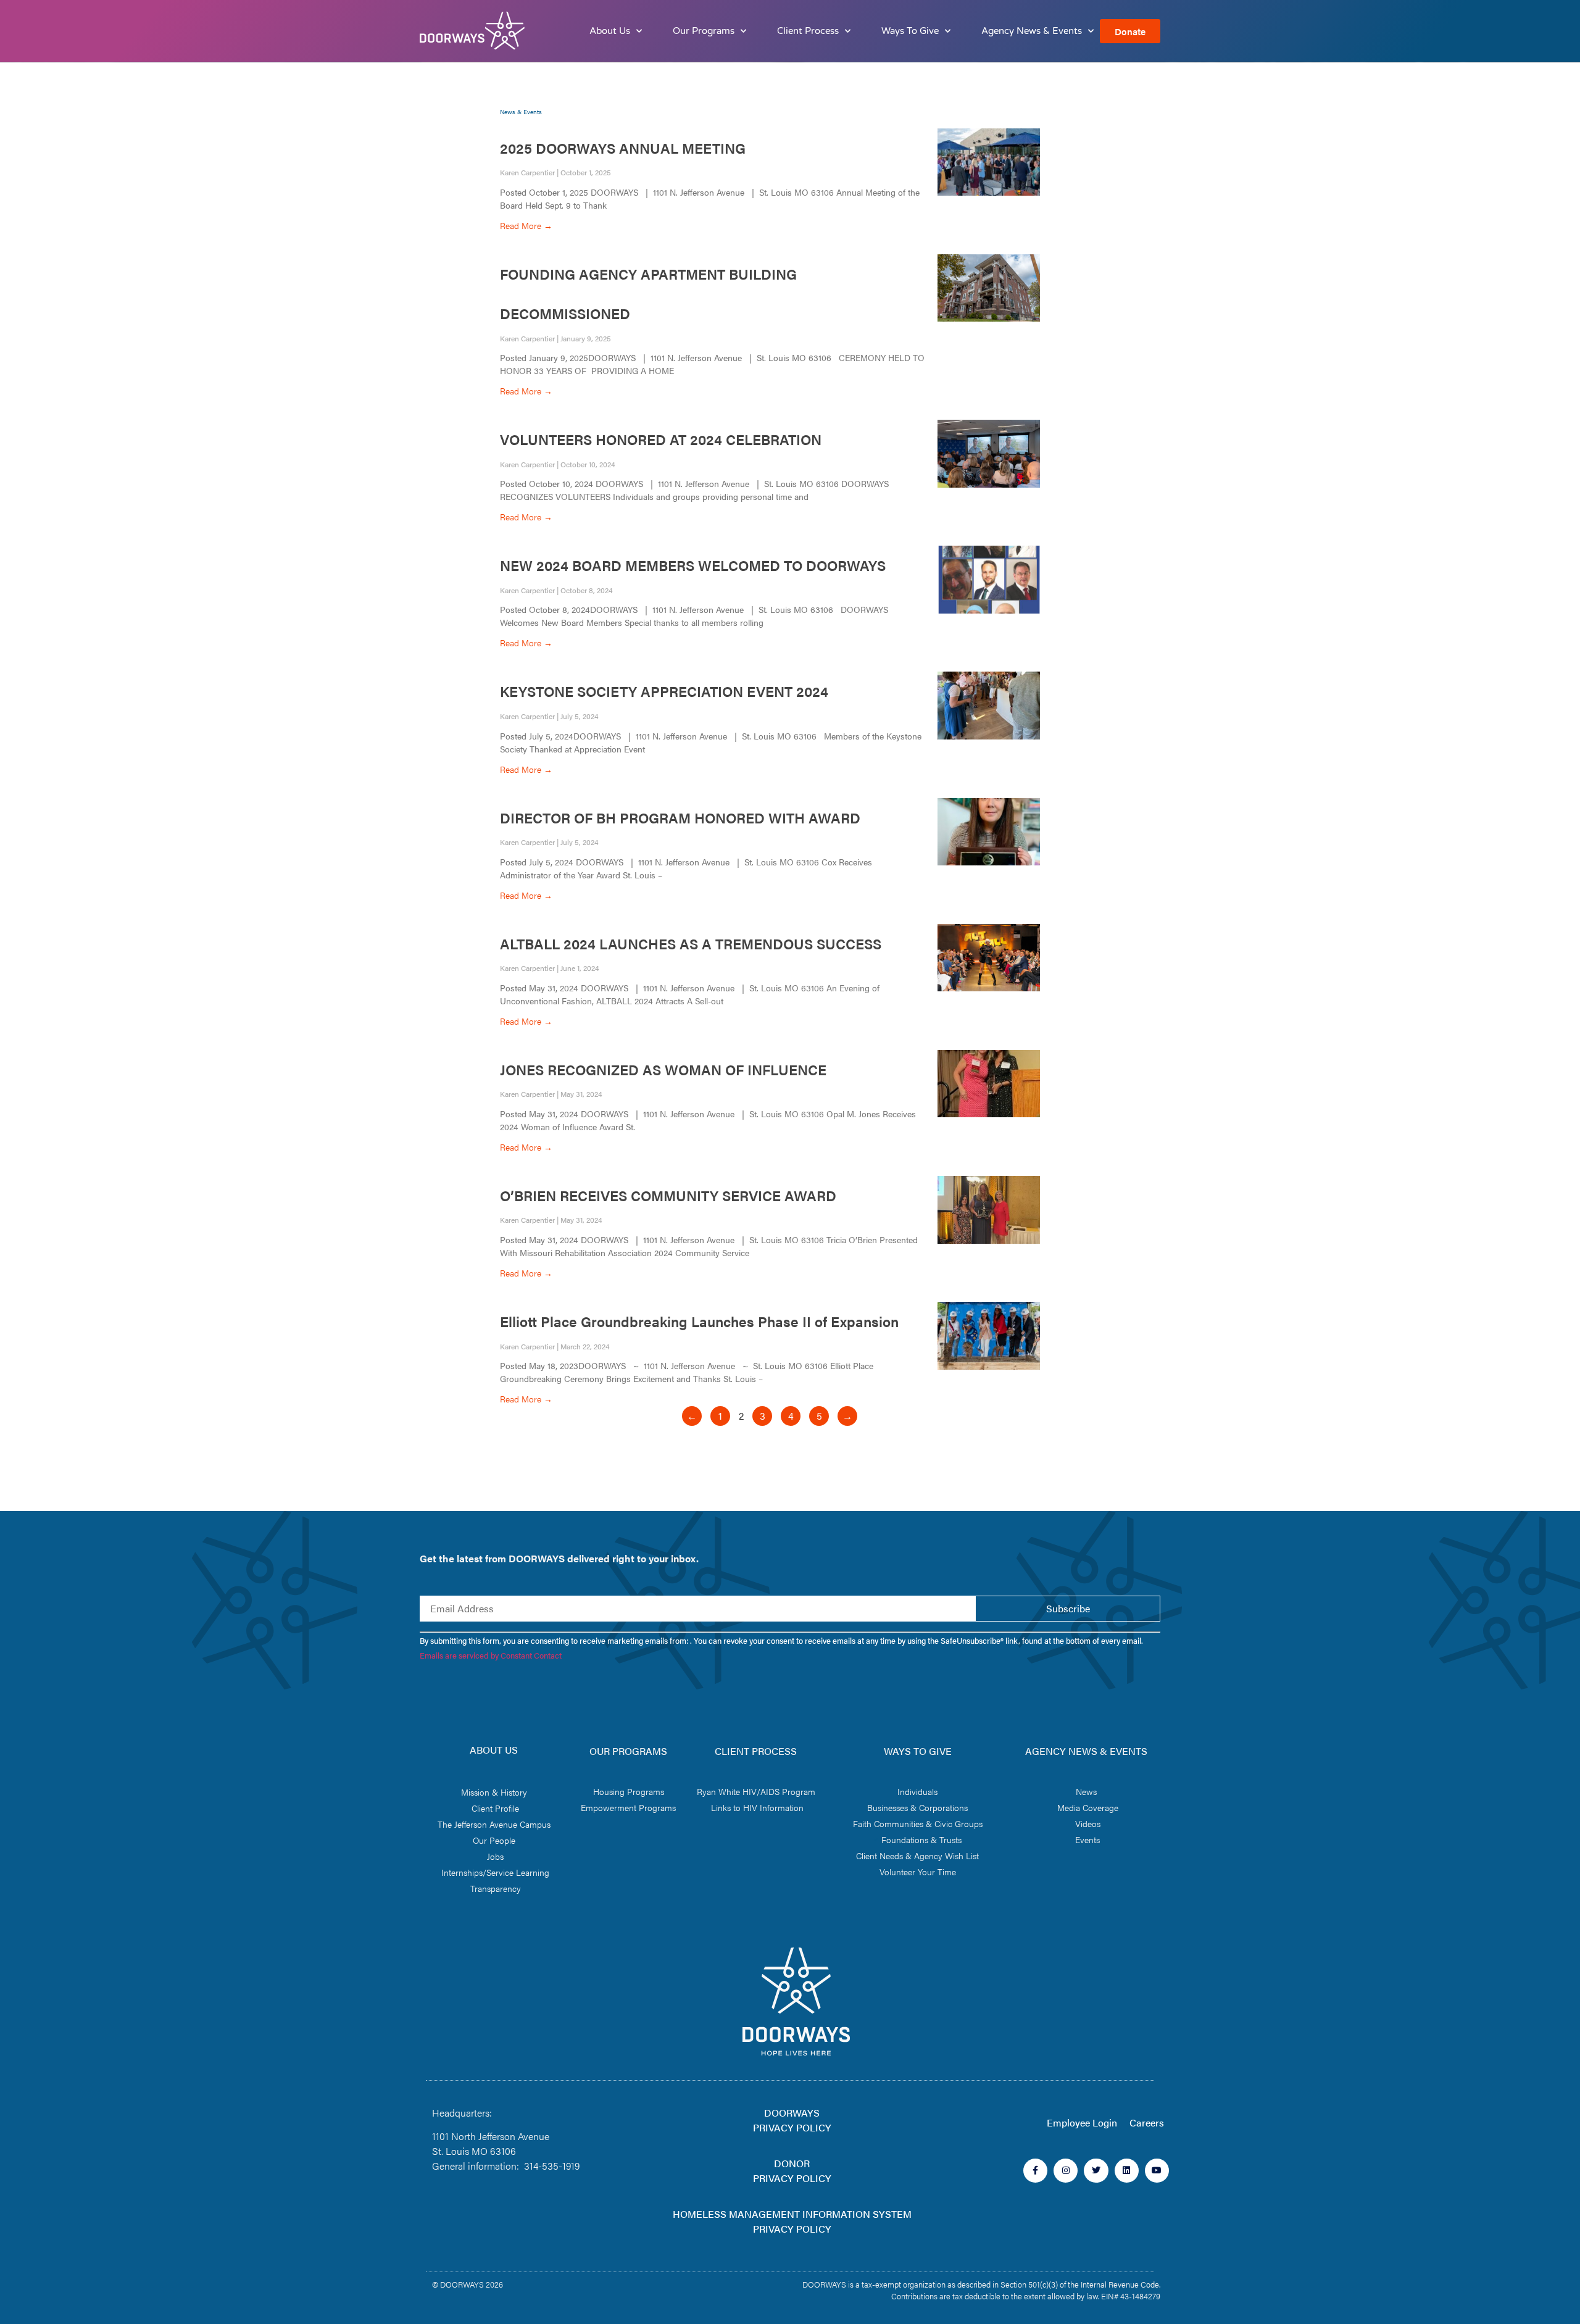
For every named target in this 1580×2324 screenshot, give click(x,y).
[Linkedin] (1127, 2171)
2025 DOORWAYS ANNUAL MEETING (623, 148)
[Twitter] (1096, 2171)
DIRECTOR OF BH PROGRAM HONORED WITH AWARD (680, 818)
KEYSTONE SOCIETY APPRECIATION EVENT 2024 (664, 691)
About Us (610, 31)
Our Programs (704, 31)
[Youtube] (1157, 2171)
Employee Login (1082, 2122)
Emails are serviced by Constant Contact (491, 1656)
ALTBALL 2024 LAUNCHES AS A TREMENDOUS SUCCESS (691, 943)
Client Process (808, 31)
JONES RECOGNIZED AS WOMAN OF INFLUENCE (663, 1069)
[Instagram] (1066, 2171)
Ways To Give (910, 31)
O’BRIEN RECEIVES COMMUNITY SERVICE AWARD (668, 1195)
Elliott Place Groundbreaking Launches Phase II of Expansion (699, 1321)
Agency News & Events (1032, 31)
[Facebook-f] (1035, 2171)
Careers (1147, 2122)
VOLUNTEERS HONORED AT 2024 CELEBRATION (661, 439)
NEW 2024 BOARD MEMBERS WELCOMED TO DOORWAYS (693, 565)
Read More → (526, 225)
